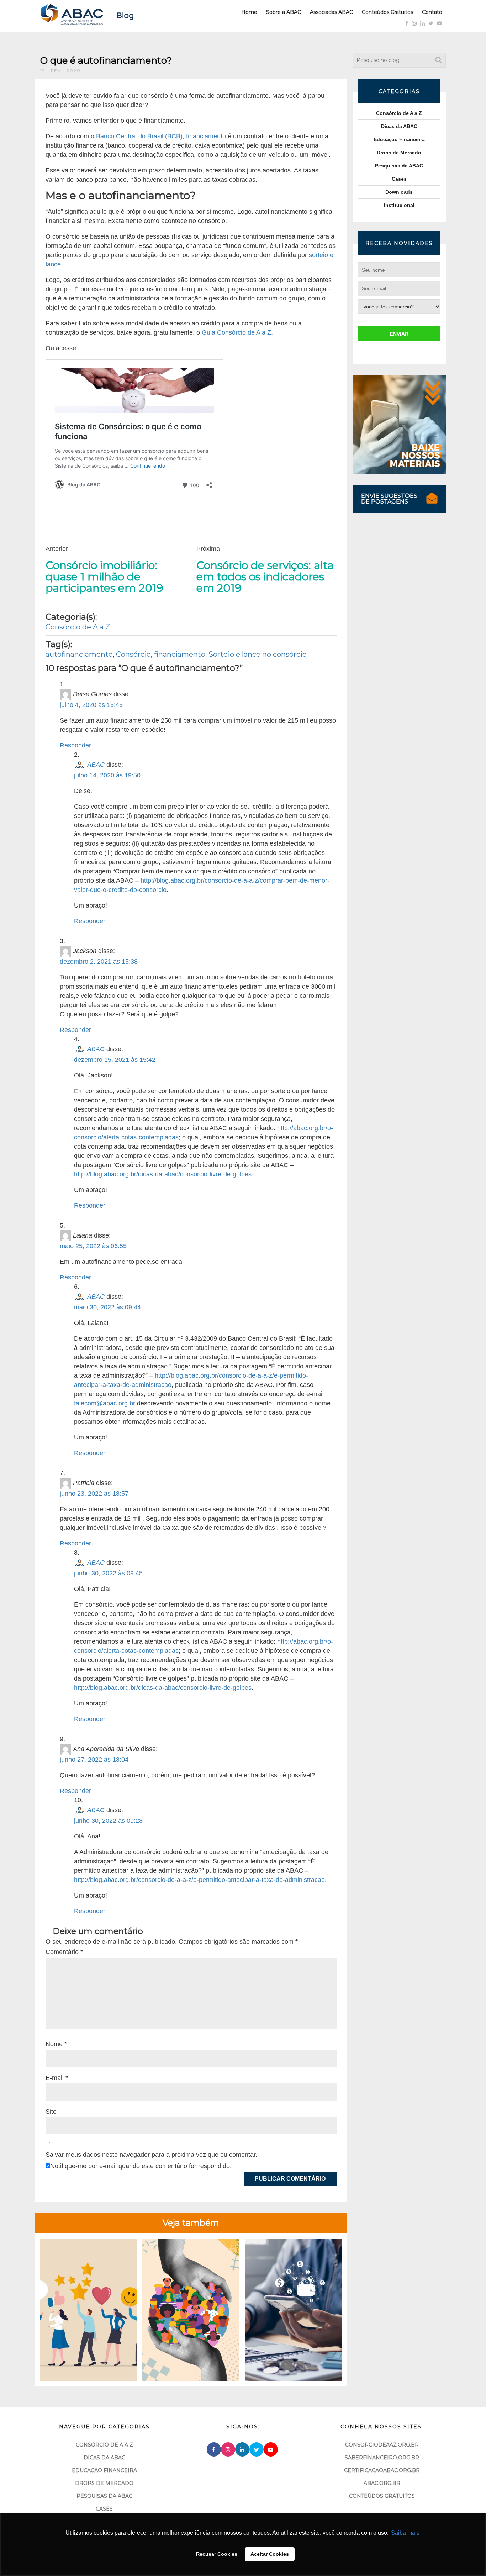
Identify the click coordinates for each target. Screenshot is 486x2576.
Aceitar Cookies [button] (270, 2554)
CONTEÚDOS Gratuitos (382, 2496)
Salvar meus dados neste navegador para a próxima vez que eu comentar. (151, 2155)
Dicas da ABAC (399, 126)
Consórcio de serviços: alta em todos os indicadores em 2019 (265, 577)
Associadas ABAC (331, 12)
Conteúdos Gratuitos (387, 12)
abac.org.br (382, 2483)
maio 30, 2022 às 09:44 (107, 1307)
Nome (56, 2044)
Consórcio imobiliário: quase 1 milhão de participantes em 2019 (104, 577)
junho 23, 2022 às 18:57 (94, 1494)
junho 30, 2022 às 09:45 (108, 1573)
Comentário (64, 1952)
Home (249, 12)
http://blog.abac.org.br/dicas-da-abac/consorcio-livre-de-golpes (163, 1174)
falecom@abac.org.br (105, 1403)
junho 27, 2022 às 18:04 (94, 1760)
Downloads (399, 192)
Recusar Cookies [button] (217, 2554)
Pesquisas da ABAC (399, 166)
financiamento (206, 136)
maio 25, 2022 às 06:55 (93, 1246)
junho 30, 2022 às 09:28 (108, 1821)
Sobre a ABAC (284, 12)
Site (51, 2112)
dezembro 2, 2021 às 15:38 (99, 962)
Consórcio (133, 654)
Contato (432, 12)
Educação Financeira (399, 139)
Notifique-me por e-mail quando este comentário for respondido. (141, 2166)
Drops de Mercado (399, 153)
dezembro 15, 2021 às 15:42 (115, 1060)
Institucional (399, 205)
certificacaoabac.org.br (382, 2470)
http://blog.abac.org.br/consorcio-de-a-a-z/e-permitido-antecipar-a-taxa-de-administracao (199, 1880)
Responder (75, 745)
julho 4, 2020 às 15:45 (91, 705)
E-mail (57, 2078)
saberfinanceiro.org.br (382, 2458)
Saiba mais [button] (405, 2533)
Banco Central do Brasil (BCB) (139, 136)
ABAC (96, 765)
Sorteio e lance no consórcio (258, 654)
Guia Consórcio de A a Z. (237, 332)
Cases (399, 179)
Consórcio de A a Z (78, 627)
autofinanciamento (79, 654)
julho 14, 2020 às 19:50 (107, 775)
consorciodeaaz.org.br (382, 2445)
